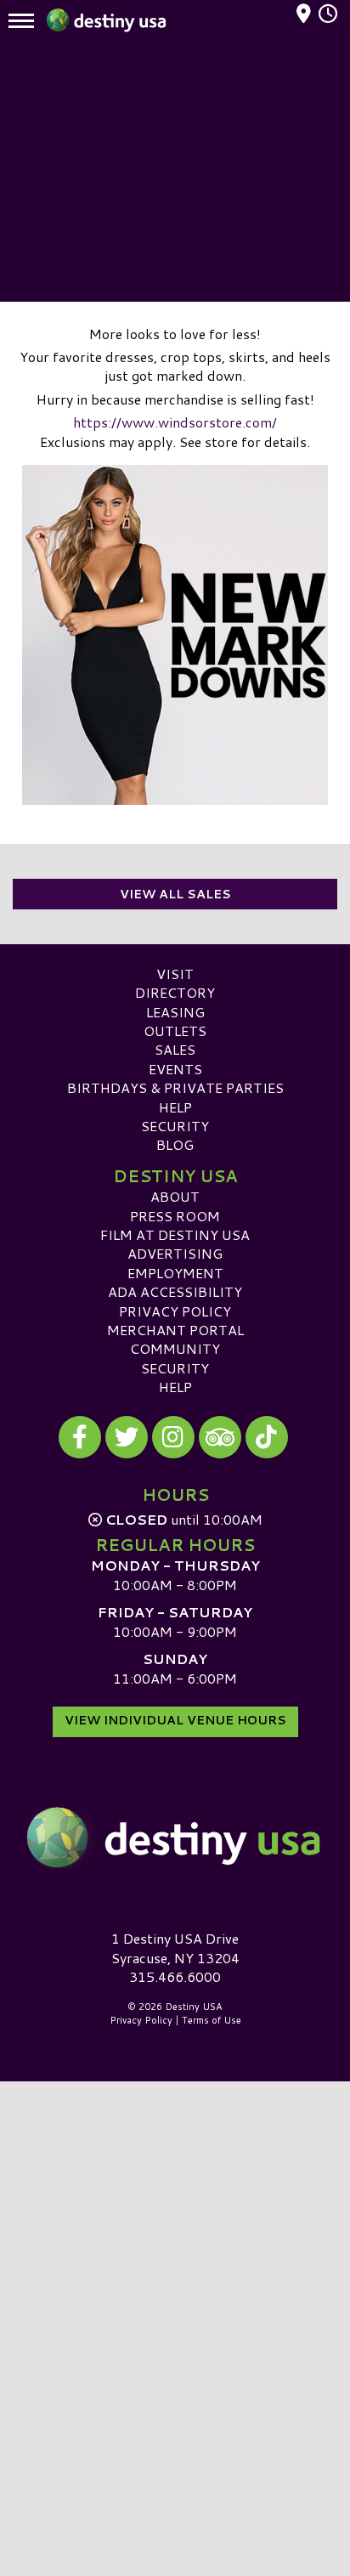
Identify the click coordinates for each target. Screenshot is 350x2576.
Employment (175, 1273)
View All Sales (175, 894)
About (175, 1196)
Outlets (175, 1030)
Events (175, 1069)
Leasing (175, 1012)
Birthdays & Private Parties (175, 1087)
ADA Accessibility (175, 1291)
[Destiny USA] (175, 1837)
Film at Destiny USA (175, 1234)
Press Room (175, 1216)
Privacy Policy (175, 1311)
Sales (175, 1049)
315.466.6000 (175, 1977)
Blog (175, 1144)
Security (175, 1126)
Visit (175, 974)
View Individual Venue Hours (175, 1720)
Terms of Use (212, 2020)
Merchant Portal (175, 1330)
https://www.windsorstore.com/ (175, 422)
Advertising (175, 1253)
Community (175, 1348)
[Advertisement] (175, 174)
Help (175, 1107)
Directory (175, 992)
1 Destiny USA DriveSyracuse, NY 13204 (175, 1948)
